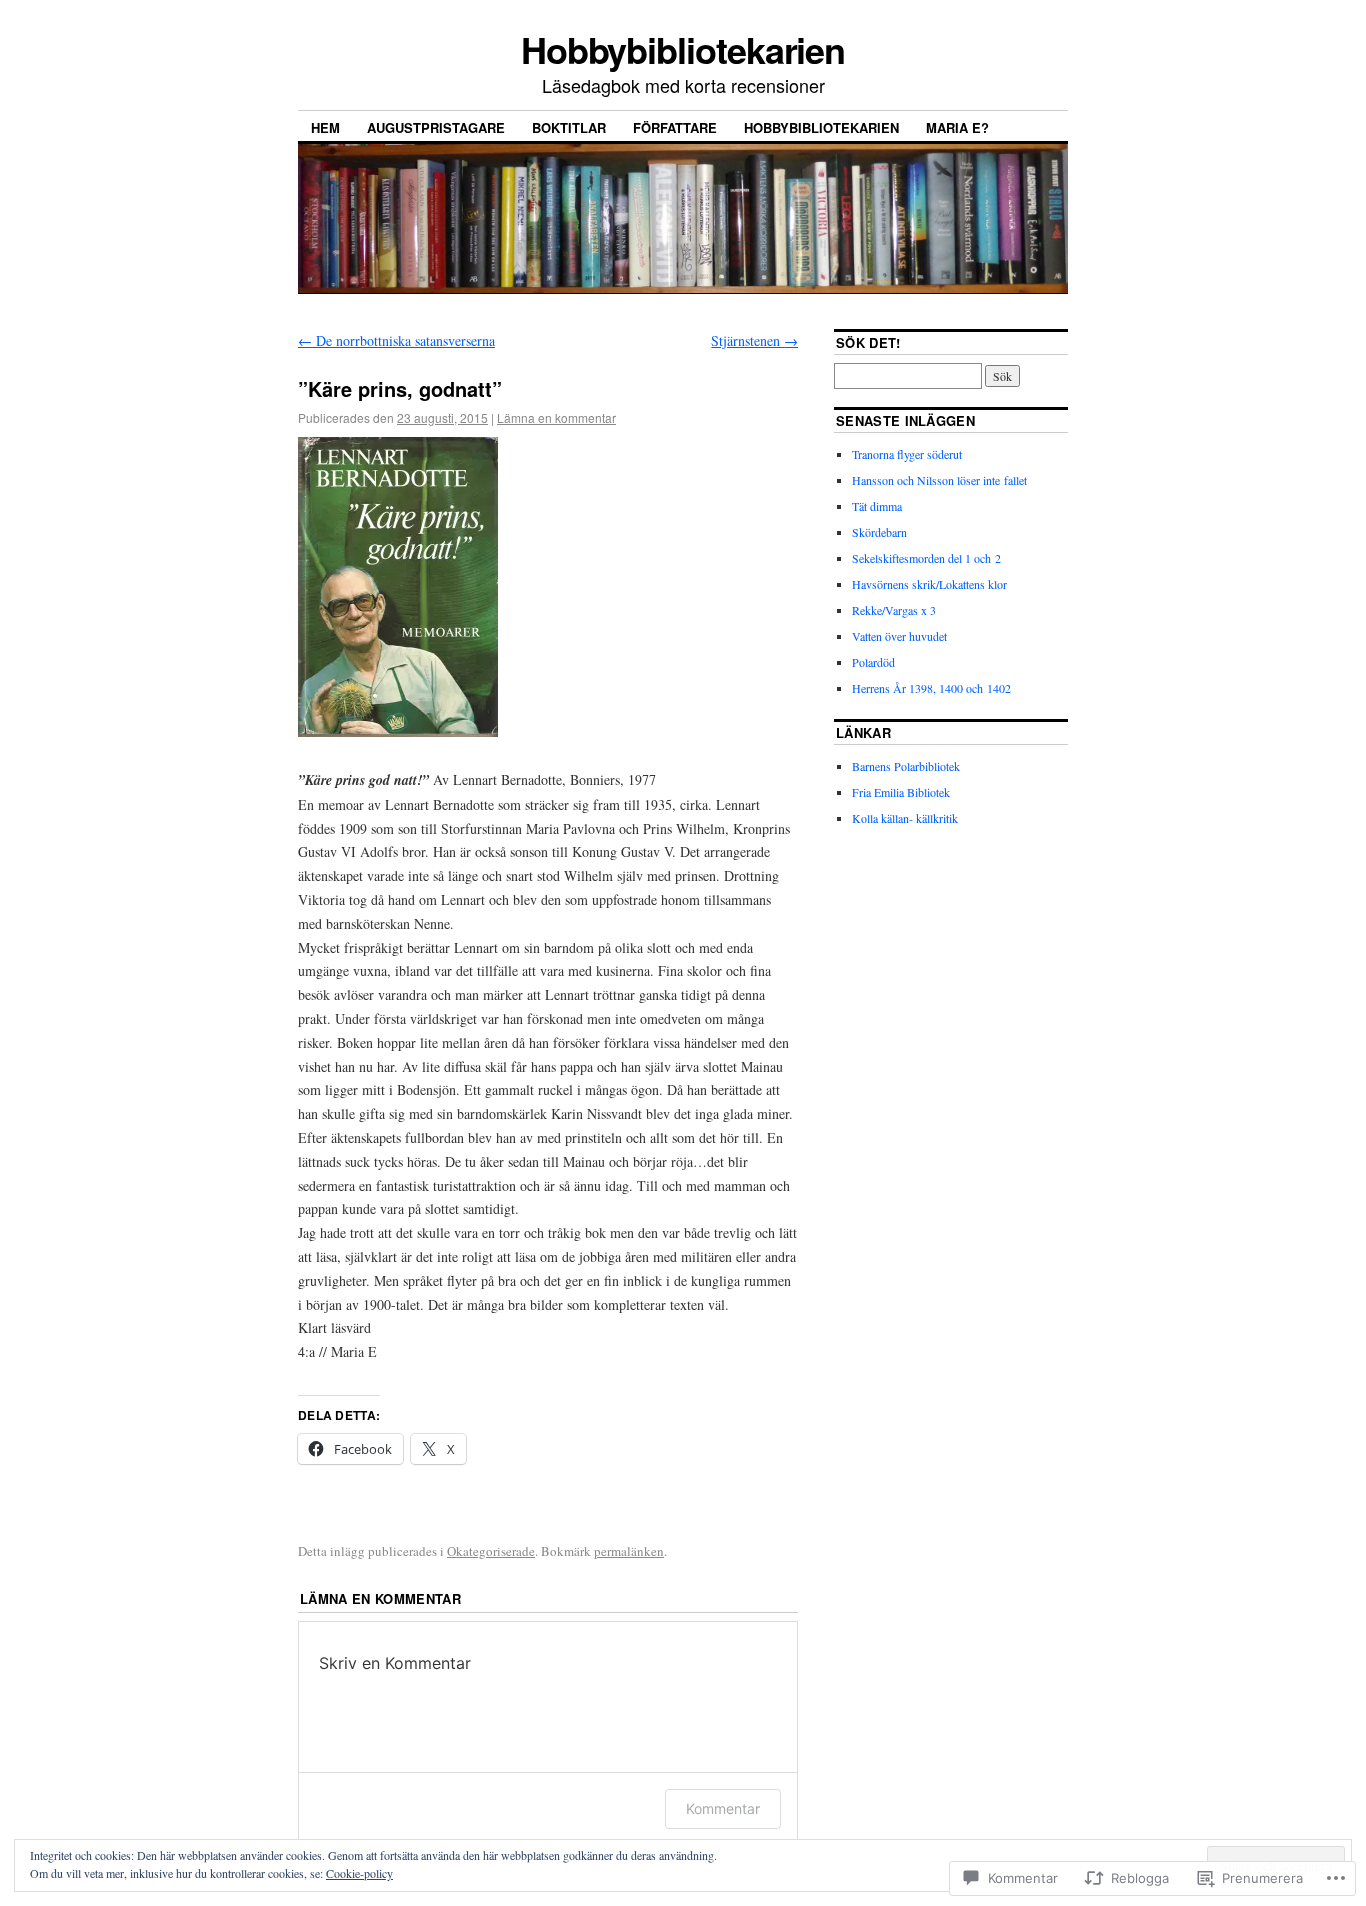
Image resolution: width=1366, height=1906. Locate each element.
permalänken (629, 1551)
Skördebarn (879, 532)
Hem (325, 127)
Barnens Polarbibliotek (906, 766)
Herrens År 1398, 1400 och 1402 (931, 688)
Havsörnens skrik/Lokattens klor (929, 584)
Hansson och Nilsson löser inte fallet (939, 480)
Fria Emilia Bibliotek (901, 792)
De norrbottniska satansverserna (396, 340)
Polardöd (873, 662)
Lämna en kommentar (556, 417)
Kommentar (723, 1808)
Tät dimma (877, 506)
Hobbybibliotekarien (683, 49)
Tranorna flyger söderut (907, 454)
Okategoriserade (491, 1551)
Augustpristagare (436, 127)
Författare (675, 127)
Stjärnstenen (754, 340)
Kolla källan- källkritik (905, 818)
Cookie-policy (359, 1873)
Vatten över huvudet (899, 636)
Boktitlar (569, 127)
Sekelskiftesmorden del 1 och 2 (926, 558)
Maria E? (957, 127)
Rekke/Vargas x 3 (894, 610)
